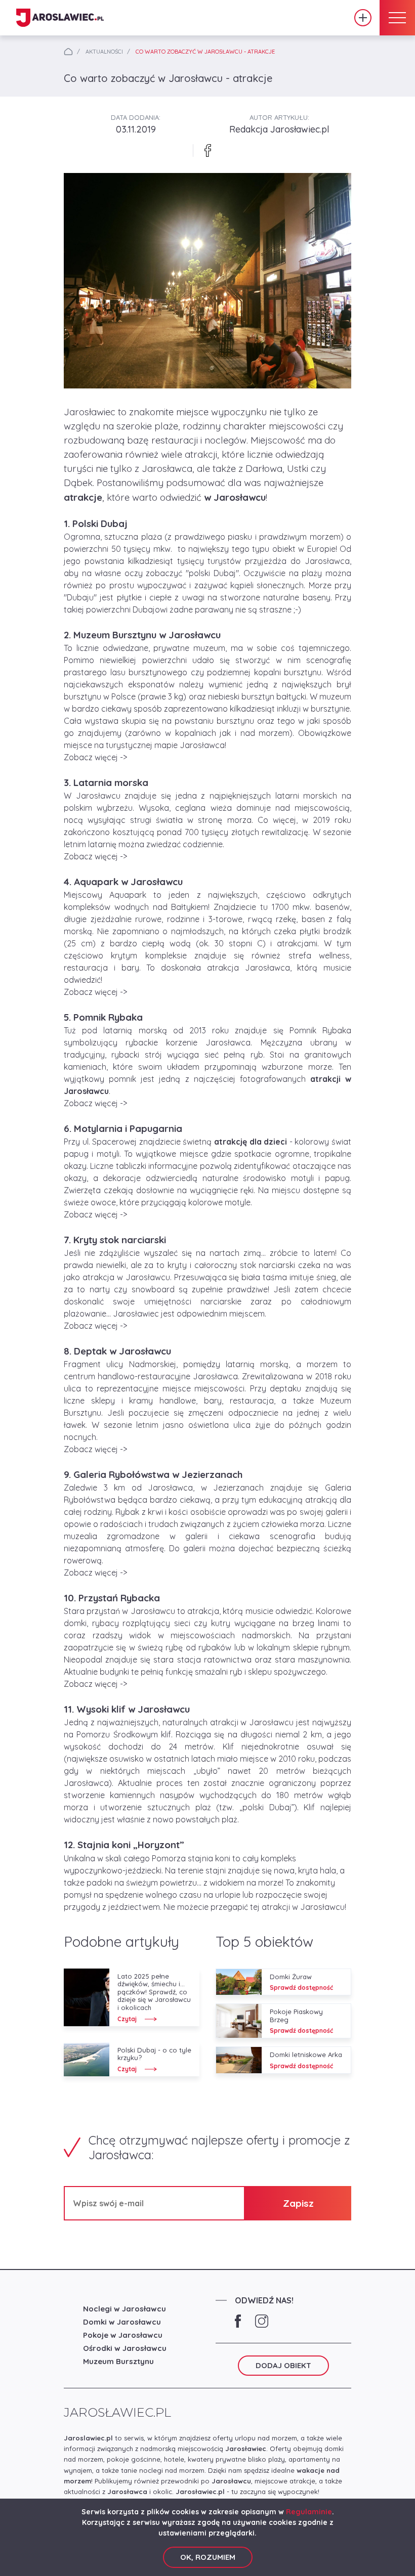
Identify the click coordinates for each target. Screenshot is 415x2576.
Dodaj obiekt (363, 18)
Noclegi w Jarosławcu (124, 2309)
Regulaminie (309, 2512)
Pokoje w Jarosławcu (123, 2335)
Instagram (262, 2321)
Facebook (238, 2321)
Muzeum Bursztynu (118, 2361)
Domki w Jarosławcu (122, 2322)
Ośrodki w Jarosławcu (125, 2348)
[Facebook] (207, 150)
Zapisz (298, 2203)
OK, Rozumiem (208, 2557)
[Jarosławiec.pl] (60, 18)
